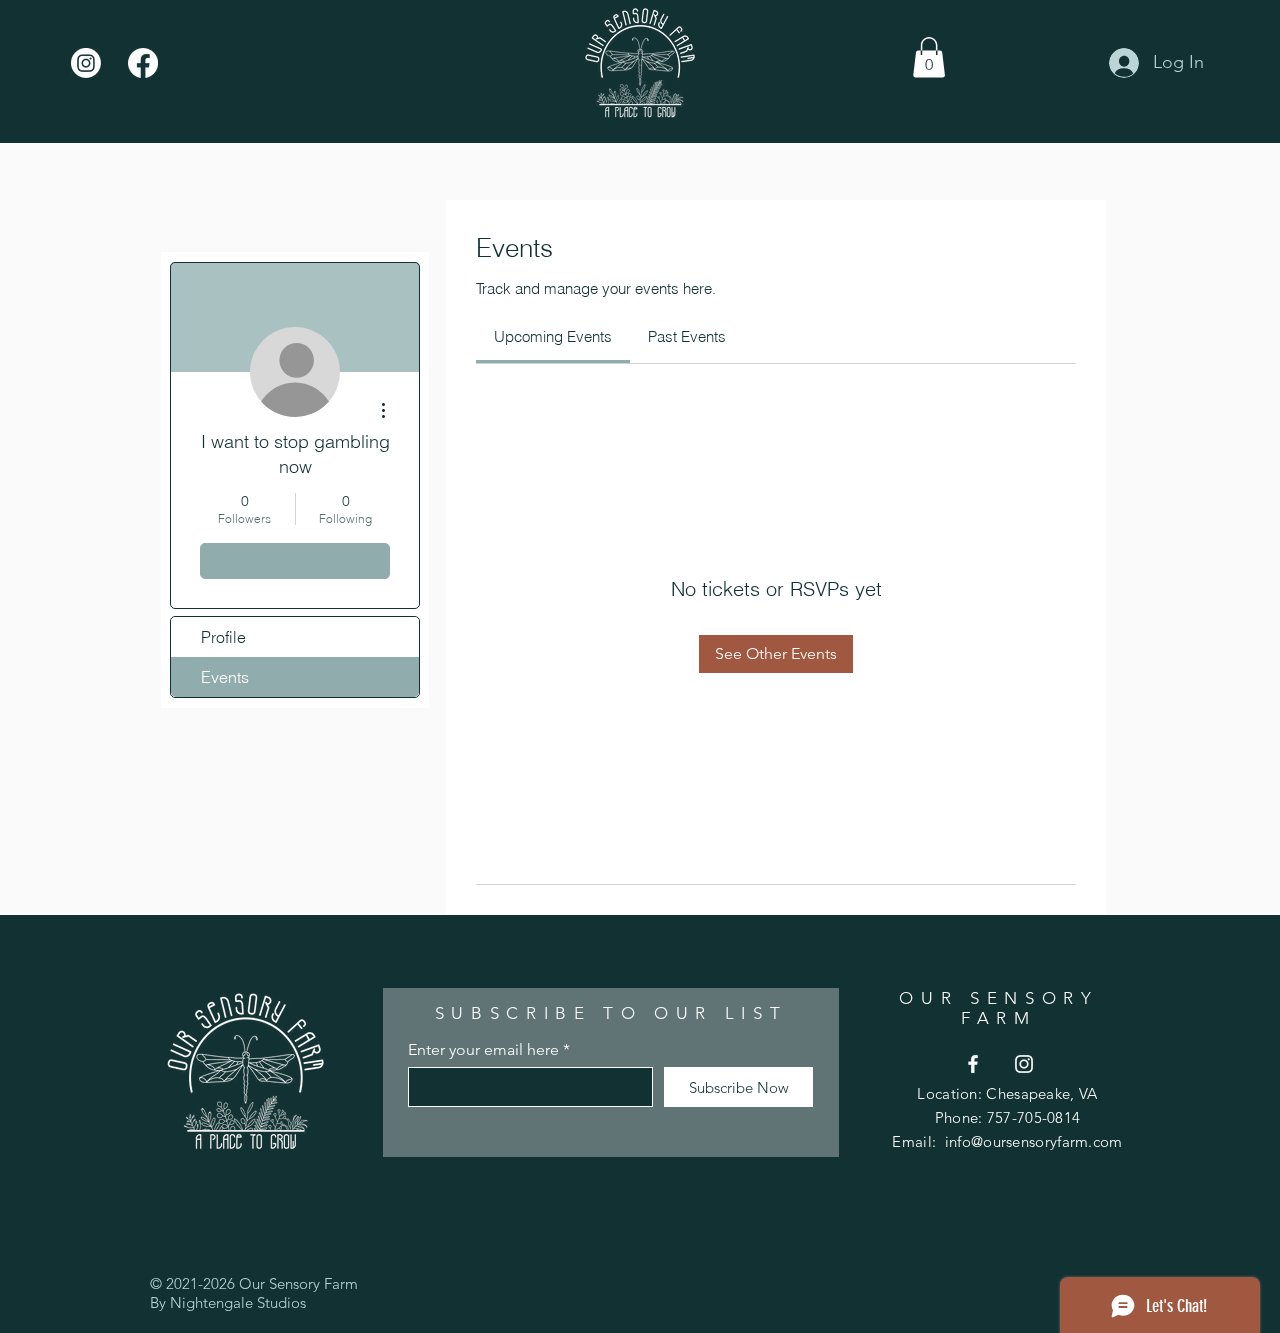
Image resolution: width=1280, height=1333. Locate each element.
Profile (223, 637)
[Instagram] (86, 63)
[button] (929, 57)
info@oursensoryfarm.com (1034, 1141)
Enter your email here (483, 1050)
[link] (553, 336)
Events (225, 677)
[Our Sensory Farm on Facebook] (973, 1064)
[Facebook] (143, 63)
